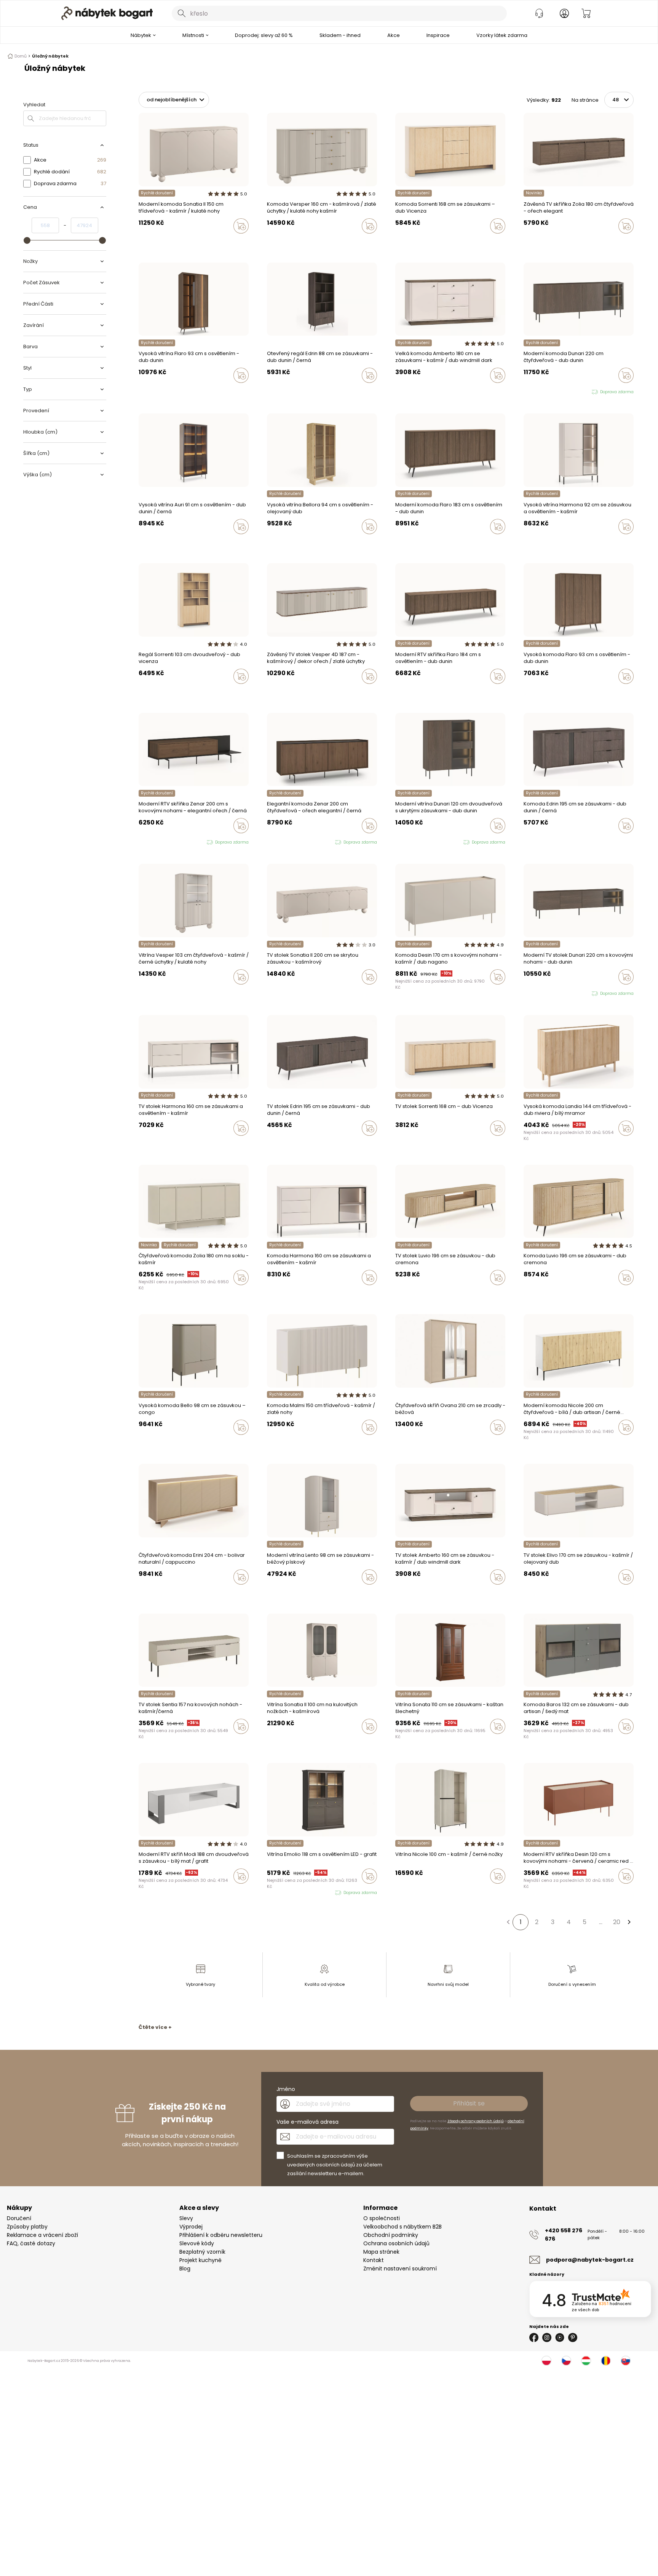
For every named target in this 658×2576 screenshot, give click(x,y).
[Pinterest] (573, 2337)
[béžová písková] (269, 1593)
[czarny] (284, 242)
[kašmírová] (533, 242)
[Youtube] (560, 2337)
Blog (185, 2269)
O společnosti (382, 2218)
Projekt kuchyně (200, 2260)
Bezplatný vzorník (202, 2252)
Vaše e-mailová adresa (307, 2122)
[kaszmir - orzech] (276, 242)
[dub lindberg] (533, 543)
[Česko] (566, 2361)
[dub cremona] (276, 1593)
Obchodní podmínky (391, 2235)
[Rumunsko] (606, 2361)
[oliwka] (148, 242)
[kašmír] (398, 242)
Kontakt (374, 2260)
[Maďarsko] (586, 2361)
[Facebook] (534, 2337)
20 (617, 1922)
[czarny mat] (412, 993)
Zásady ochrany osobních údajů (476, 2121)
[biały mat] (412, 1892)
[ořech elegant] (526, 242)
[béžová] (412, 1443)
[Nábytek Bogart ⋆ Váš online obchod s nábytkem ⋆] (107, 13)
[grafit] (540, 1742)
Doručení (19, 2218)
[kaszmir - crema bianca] (276, 1443)
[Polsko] (546, 2361)
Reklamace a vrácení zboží (42, 2235)
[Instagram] (547, 2337)
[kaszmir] (141, 242)
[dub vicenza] (405, 242)
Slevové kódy (197, 2243)
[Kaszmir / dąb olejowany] (533, 1593)
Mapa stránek (381, 2252)
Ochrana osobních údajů (396, 2243)
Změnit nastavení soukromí (400, 2269)
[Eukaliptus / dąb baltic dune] (526, 1593)
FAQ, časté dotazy (31, 2243)
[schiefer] (533, 1742)
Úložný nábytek (50, 56)
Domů (21, 56)
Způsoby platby (27, 2227)
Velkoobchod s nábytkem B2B (402, 2227)
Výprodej (191, 2227)
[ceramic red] (405, 993)
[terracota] (398, 1443)
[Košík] (586, 13)
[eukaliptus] (405, 1443)
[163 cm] (533, 842)
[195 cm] (526, 842)
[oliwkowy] (419, 993)
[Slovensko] (626, 2361)
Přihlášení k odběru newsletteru (221, 2235)
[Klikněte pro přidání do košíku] (241, 226)
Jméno (286, 2089)
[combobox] (339, 13)
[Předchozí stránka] (508, 1922)
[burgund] (284, 1742)
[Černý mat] (526, 1742)
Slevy (186, 2218)
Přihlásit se (469, 2103)
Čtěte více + (155, 2027)
